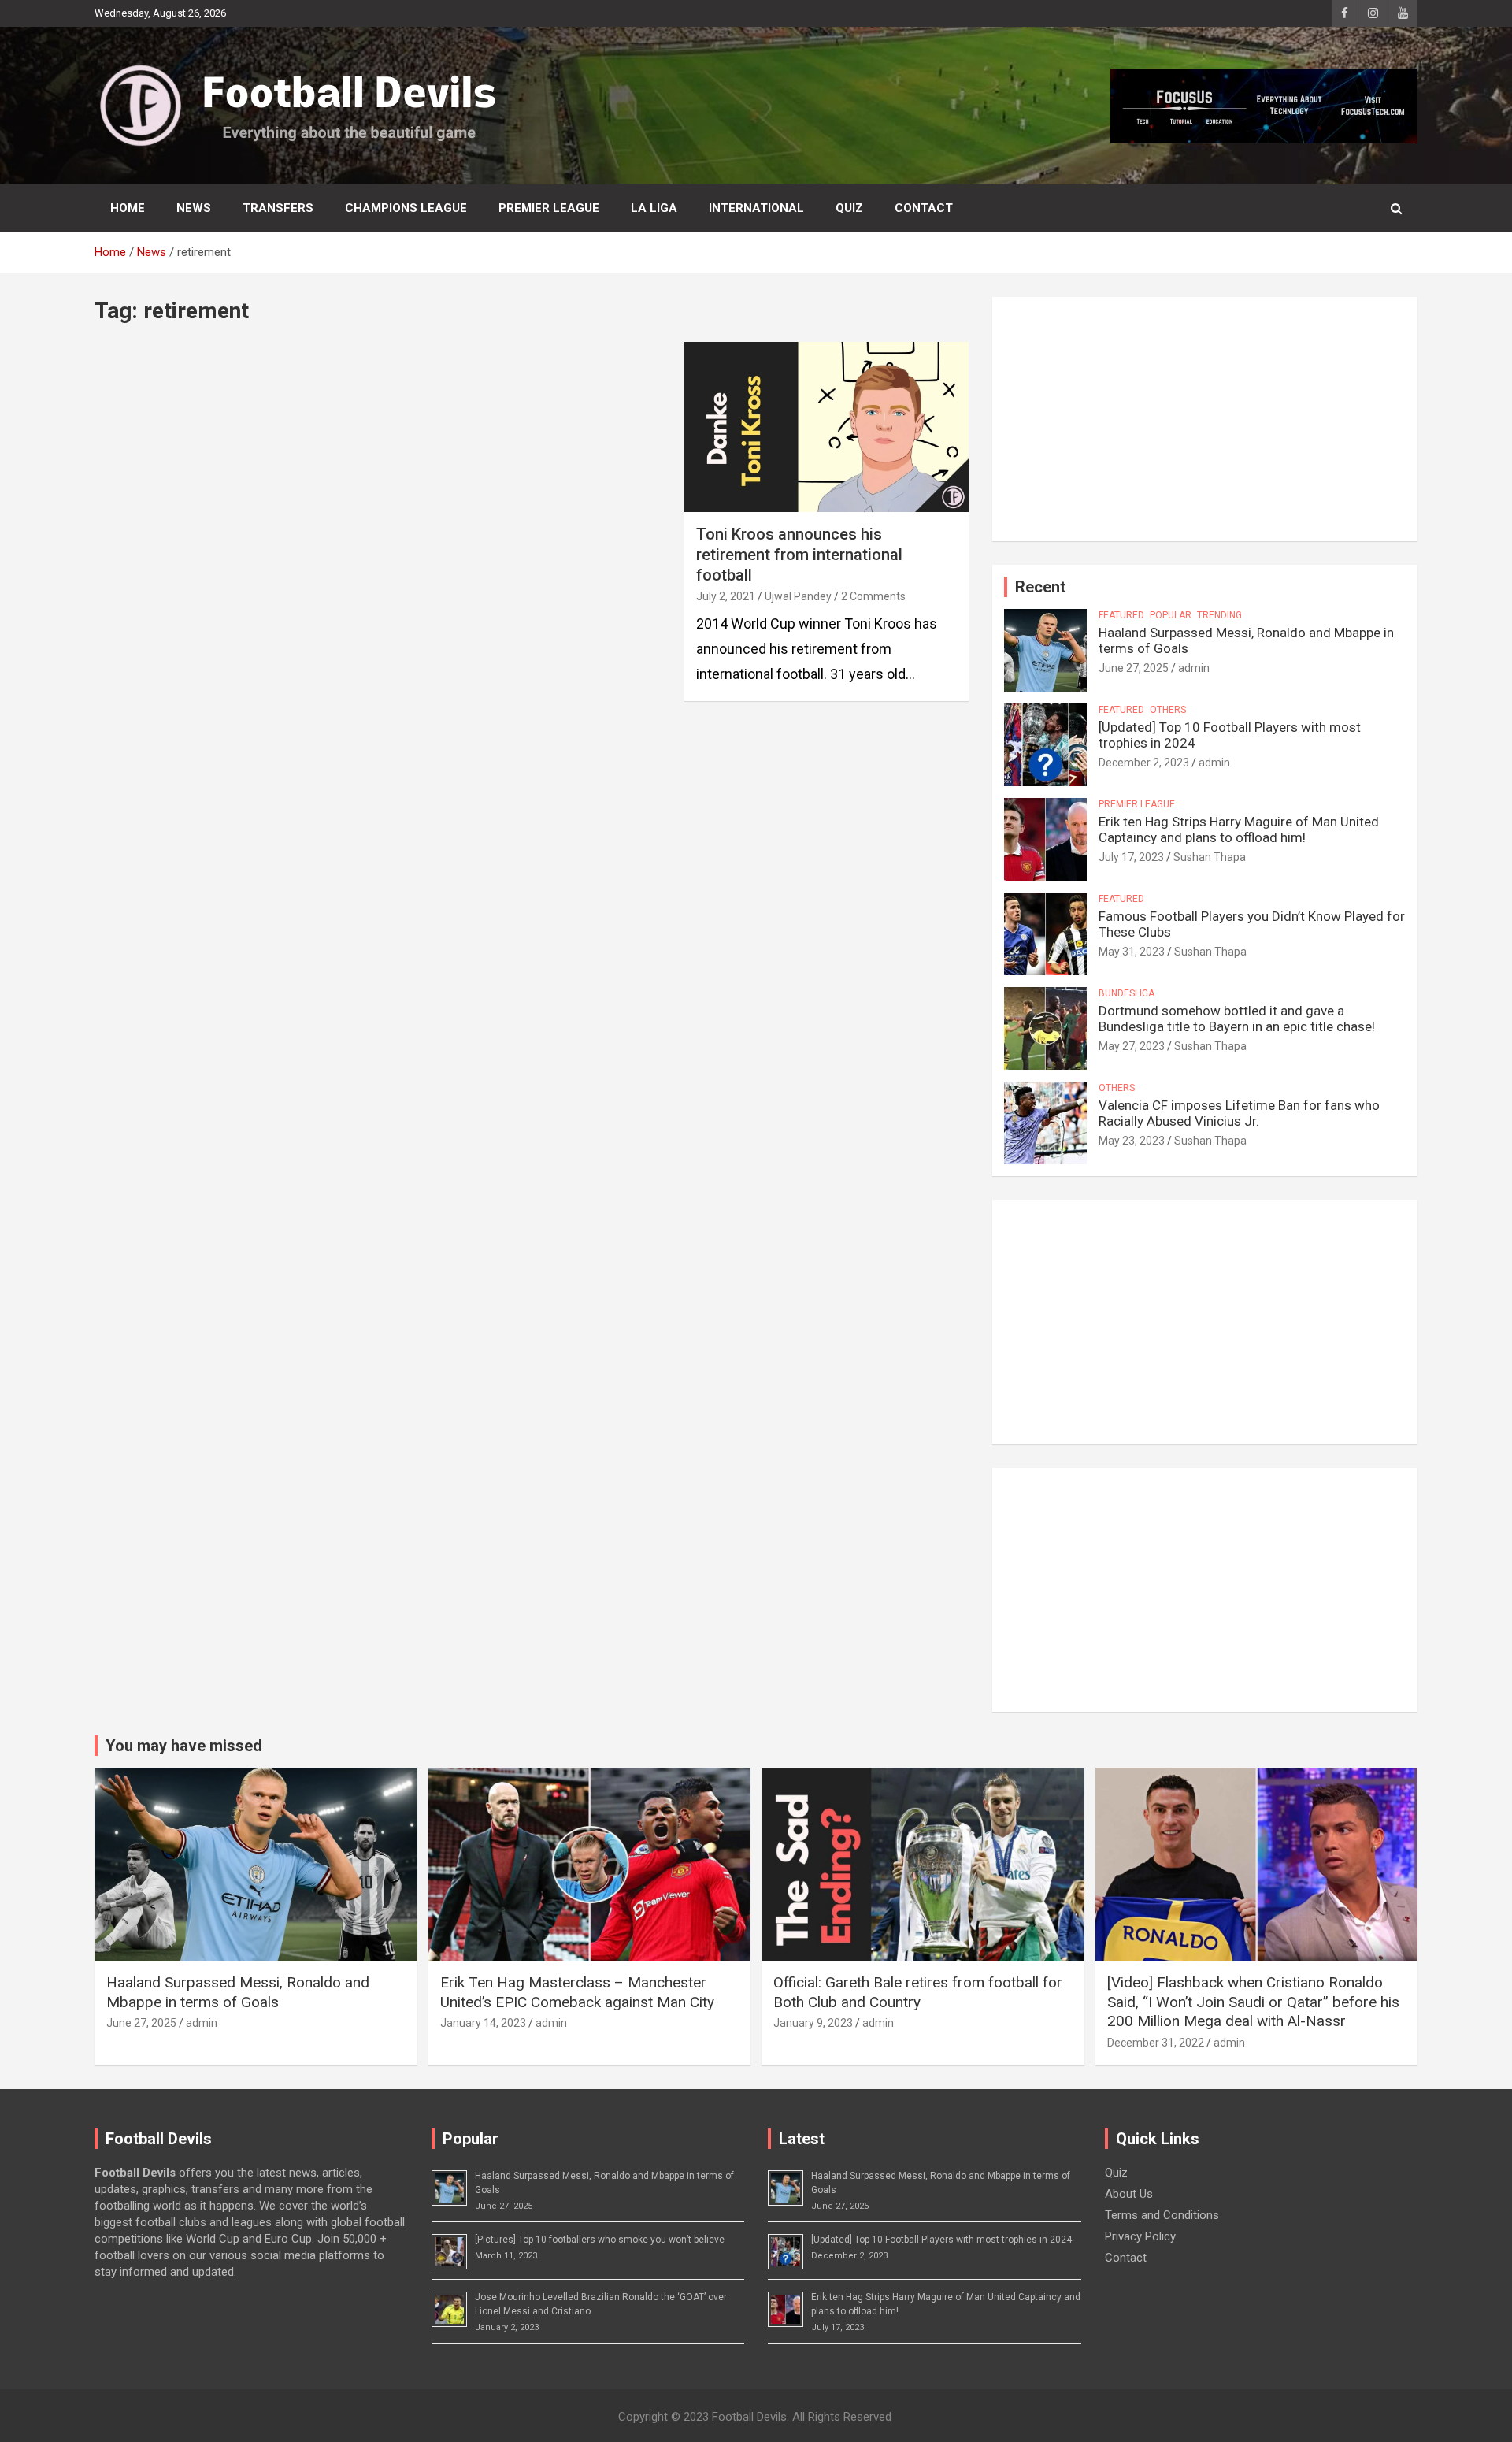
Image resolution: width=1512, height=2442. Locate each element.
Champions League (406, 208)
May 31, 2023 (1132, 952)
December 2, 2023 (1144, 763)
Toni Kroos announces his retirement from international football (799, 555)
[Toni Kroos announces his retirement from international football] (826, 427)
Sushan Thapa (1210, 857)
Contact (924, 208)
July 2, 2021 (726, 596)
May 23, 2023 (1132, 1141)
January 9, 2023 (813, 2023)
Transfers (278, 208)
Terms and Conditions (1162, 2215)
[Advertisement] (1205, 419)
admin (1194, 668)
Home (128, 208)
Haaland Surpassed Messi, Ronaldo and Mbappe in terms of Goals (238, 1992)
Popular (1171, 615)
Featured (1121, 615)
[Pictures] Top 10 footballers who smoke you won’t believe (600, 2240)
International (756, 208)
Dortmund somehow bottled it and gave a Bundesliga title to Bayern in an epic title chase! (1237, 1019)
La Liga (654, 208)
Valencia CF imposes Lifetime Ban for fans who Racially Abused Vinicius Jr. (1239, 1113)
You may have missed (184, 1746)
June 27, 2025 (1134, 668)
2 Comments (873, 596)
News (194, 208)
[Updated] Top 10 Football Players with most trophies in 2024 (941, 2240)
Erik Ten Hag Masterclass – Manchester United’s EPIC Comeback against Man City (577, 1992)
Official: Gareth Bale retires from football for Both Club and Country (918, 1992)
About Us (1129, 2194)
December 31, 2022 (1156, 2043)
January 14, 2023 (483, 2023)
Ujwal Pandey (798, 596)
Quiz (849, 208)
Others (1168, 710)
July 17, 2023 (1131, 857)
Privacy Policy (1140, 2236)
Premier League (549, 208)
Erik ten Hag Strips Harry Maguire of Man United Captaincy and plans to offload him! (1239, 829)
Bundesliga (1127, 993)
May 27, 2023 (1132, 1046)
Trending (1219, 615)
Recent (1040, 587)
